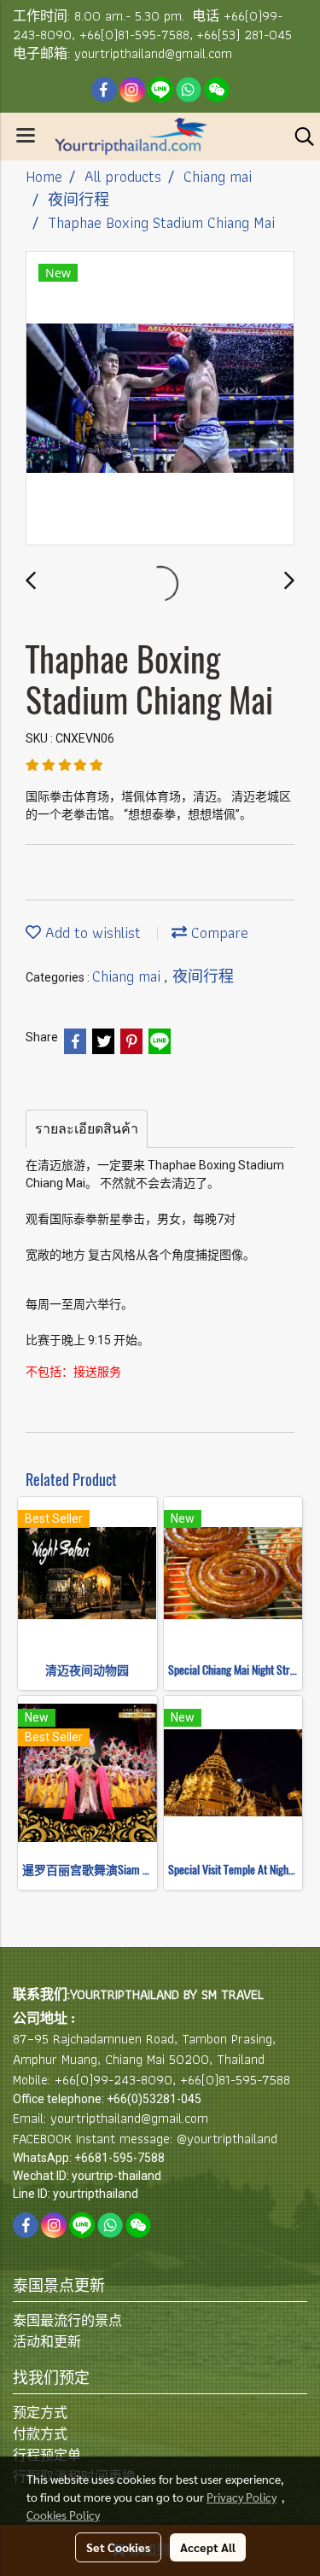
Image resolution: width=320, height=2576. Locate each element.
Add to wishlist (91, 932)
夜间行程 (203, 976)
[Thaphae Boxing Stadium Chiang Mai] (160, 399)
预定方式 (40, 2413)
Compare (218, 932)
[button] (299, 137)
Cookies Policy (63, 2515)
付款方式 (40, 2434)
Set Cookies (118, 2547)
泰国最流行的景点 (67, 2320)
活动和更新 (47, 2342)
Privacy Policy (241, 2497)
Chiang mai (128, 976)
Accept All (208, 2547)
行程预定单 (47, 2455)
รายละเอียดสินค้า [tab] (87, 1129)
